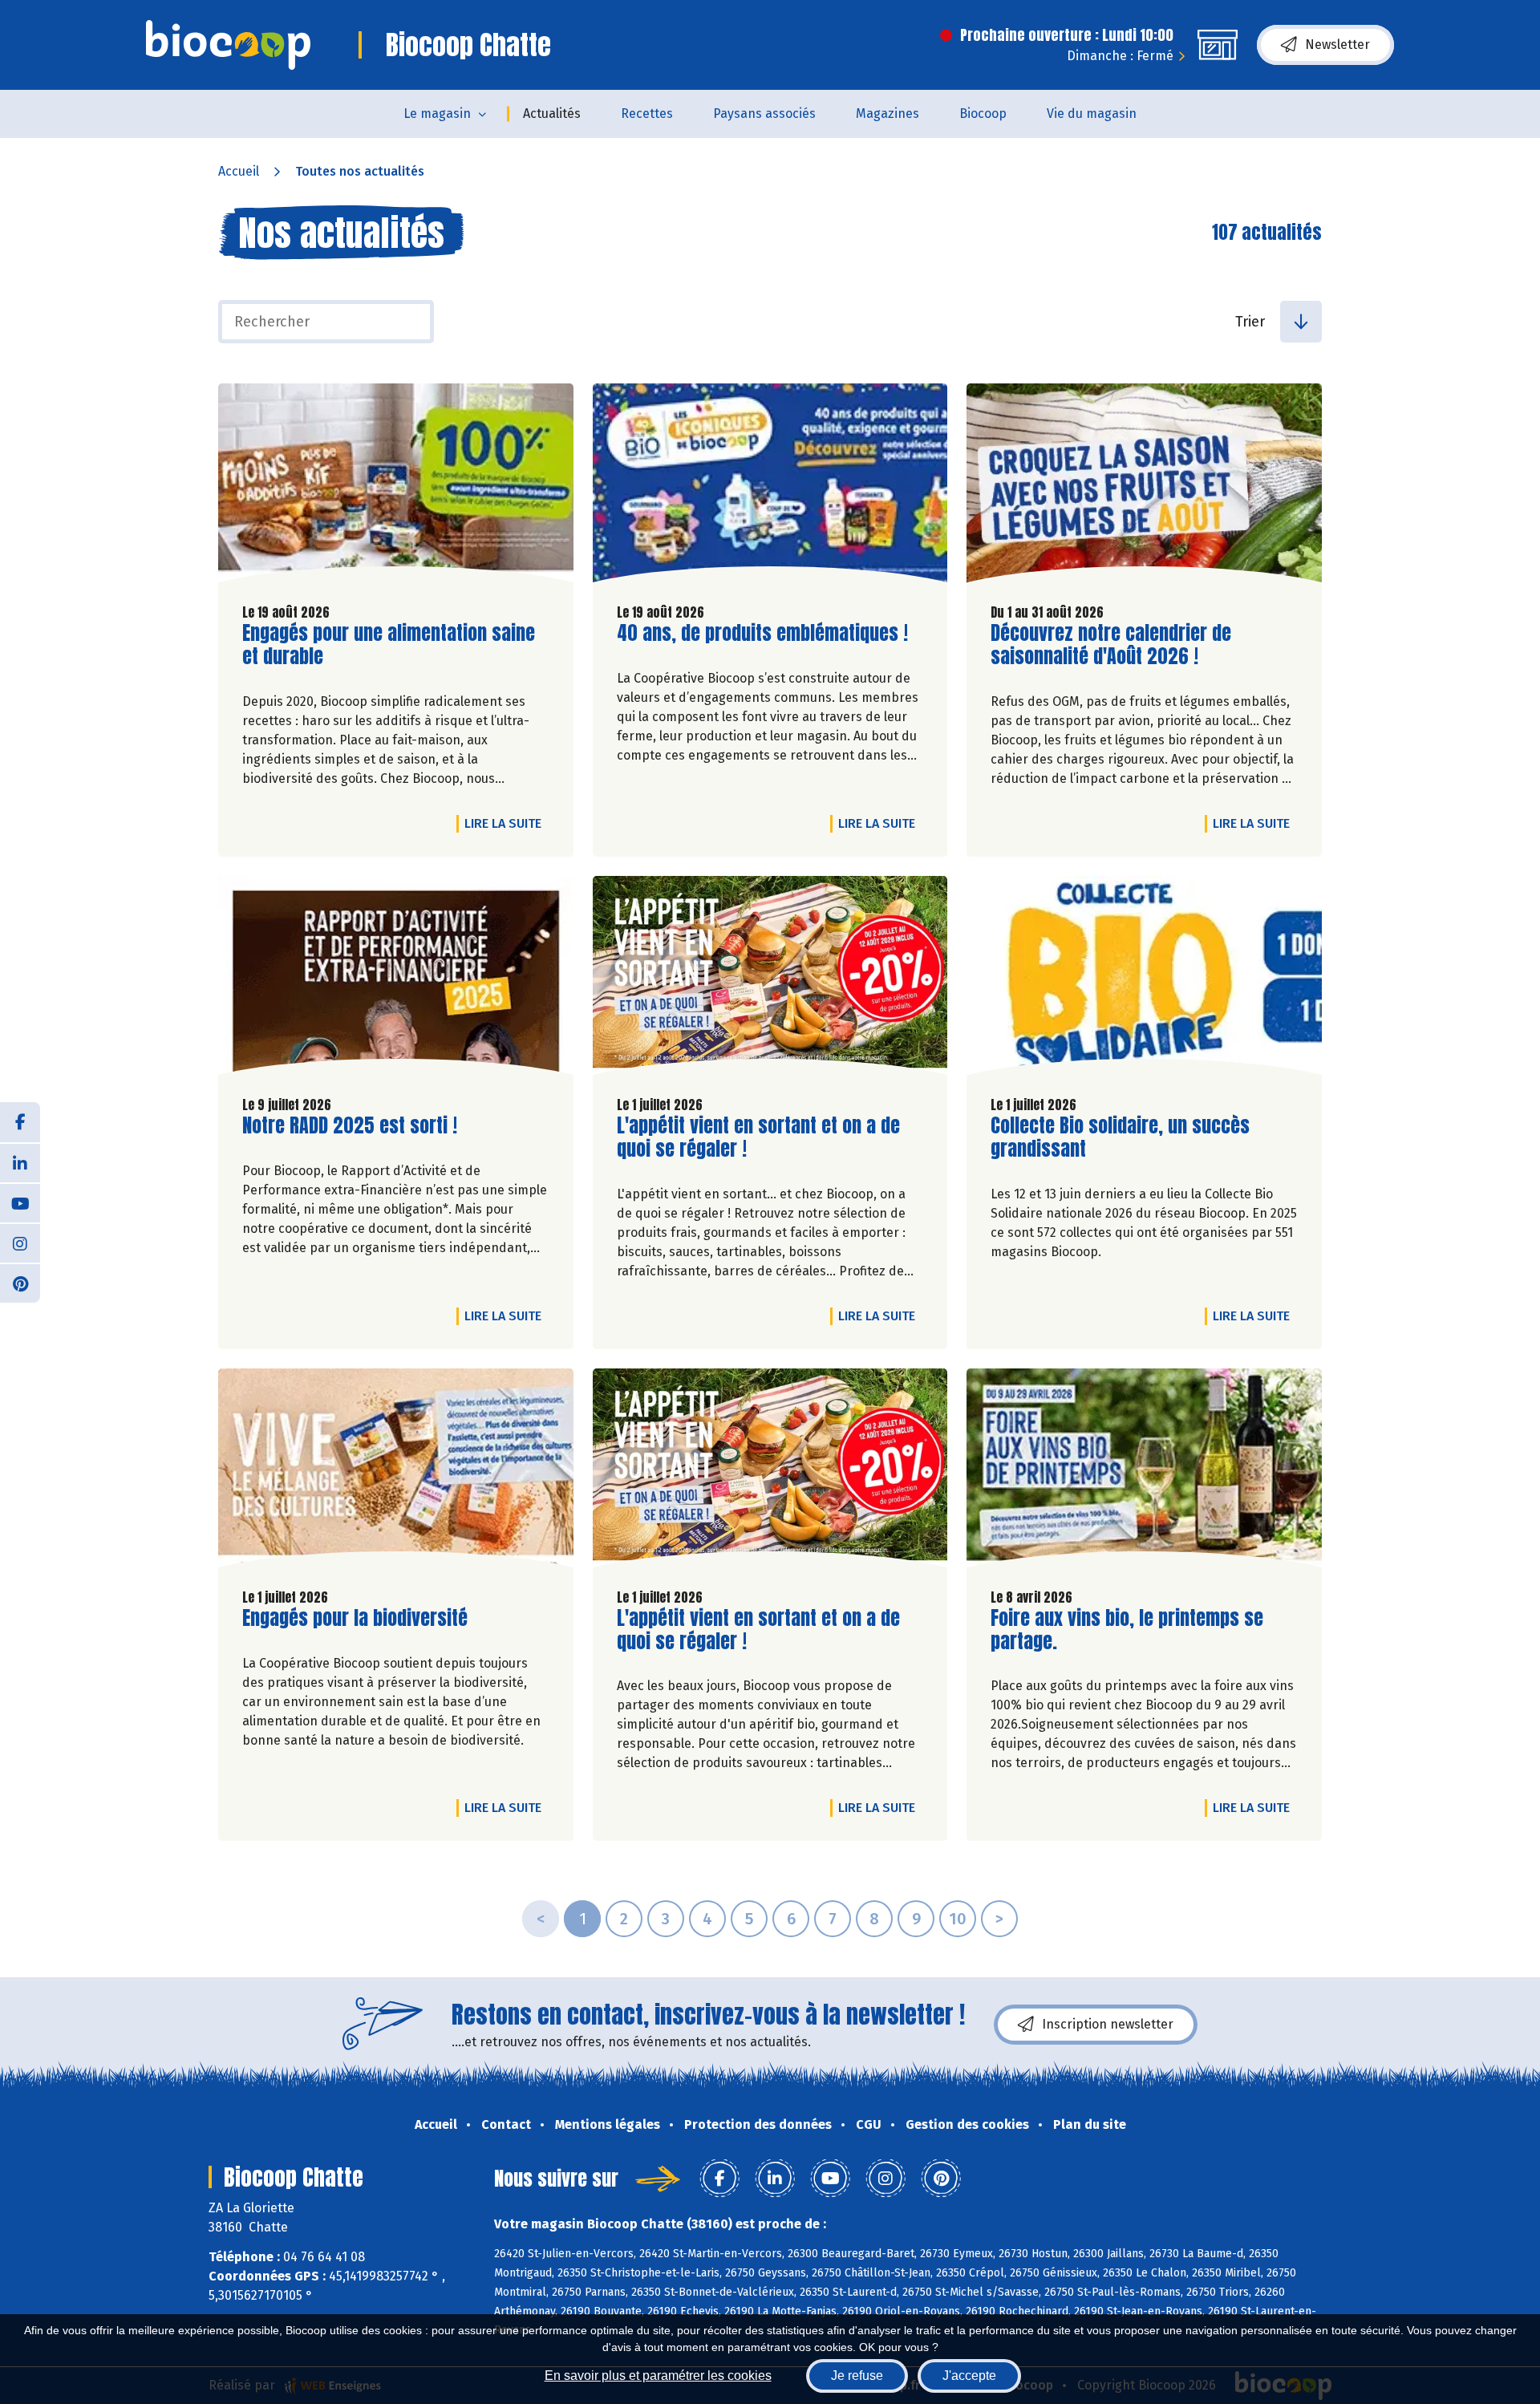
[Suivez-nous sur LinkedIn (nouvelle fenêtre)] (20, 1162)
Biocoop (983, 114)
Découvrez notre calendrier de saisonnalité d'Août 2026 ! (1111, 645)
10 (958, 1919)
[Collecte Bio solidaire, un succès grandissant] (1144, 979)
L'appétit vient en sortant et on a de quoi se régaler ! (758, 1137)
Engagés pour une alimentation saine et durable (389, 645)
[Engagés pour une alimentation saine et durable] (396, 487)
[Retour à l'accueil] (228, 45)
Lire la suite (507, 823)
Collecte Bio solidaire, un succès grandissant (1120, 1137)
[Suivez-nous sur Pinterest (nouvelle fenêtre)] (20, 1283)
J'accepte (969, 2376)
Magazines (888, 114)
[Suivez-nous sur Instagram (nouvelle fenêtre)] (20, 1243)
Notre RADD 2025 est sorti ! (350, 1126)
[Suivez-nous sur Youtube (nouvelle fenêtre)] (20, 1202)
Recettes (647, 114)
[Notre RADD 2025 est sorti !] (396, 979)
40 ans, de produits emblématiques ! (762, 633)
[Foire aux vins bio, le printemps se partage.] (1144, 1472)
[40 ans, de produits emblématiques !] (770, 487)
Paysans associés (764, 114)
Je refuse (857, 2376)
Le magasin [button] (437, 114)
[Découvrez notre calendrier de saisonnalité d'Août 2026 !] (1144, 487)
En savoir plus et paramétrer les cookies (658, 2376)
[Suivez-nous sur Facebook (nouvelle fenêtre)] (20, 1122)
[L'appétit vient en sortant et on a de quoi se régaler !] (770, 979)
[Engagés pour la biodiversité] (396, 1472)
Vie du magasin (1092, 114)
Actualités (552, 114)
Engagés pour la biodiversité (355, 1618)
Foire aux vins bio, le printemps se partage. (1127, 1630)
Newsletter (1337, 45)
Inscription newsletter (1108, 2024)
